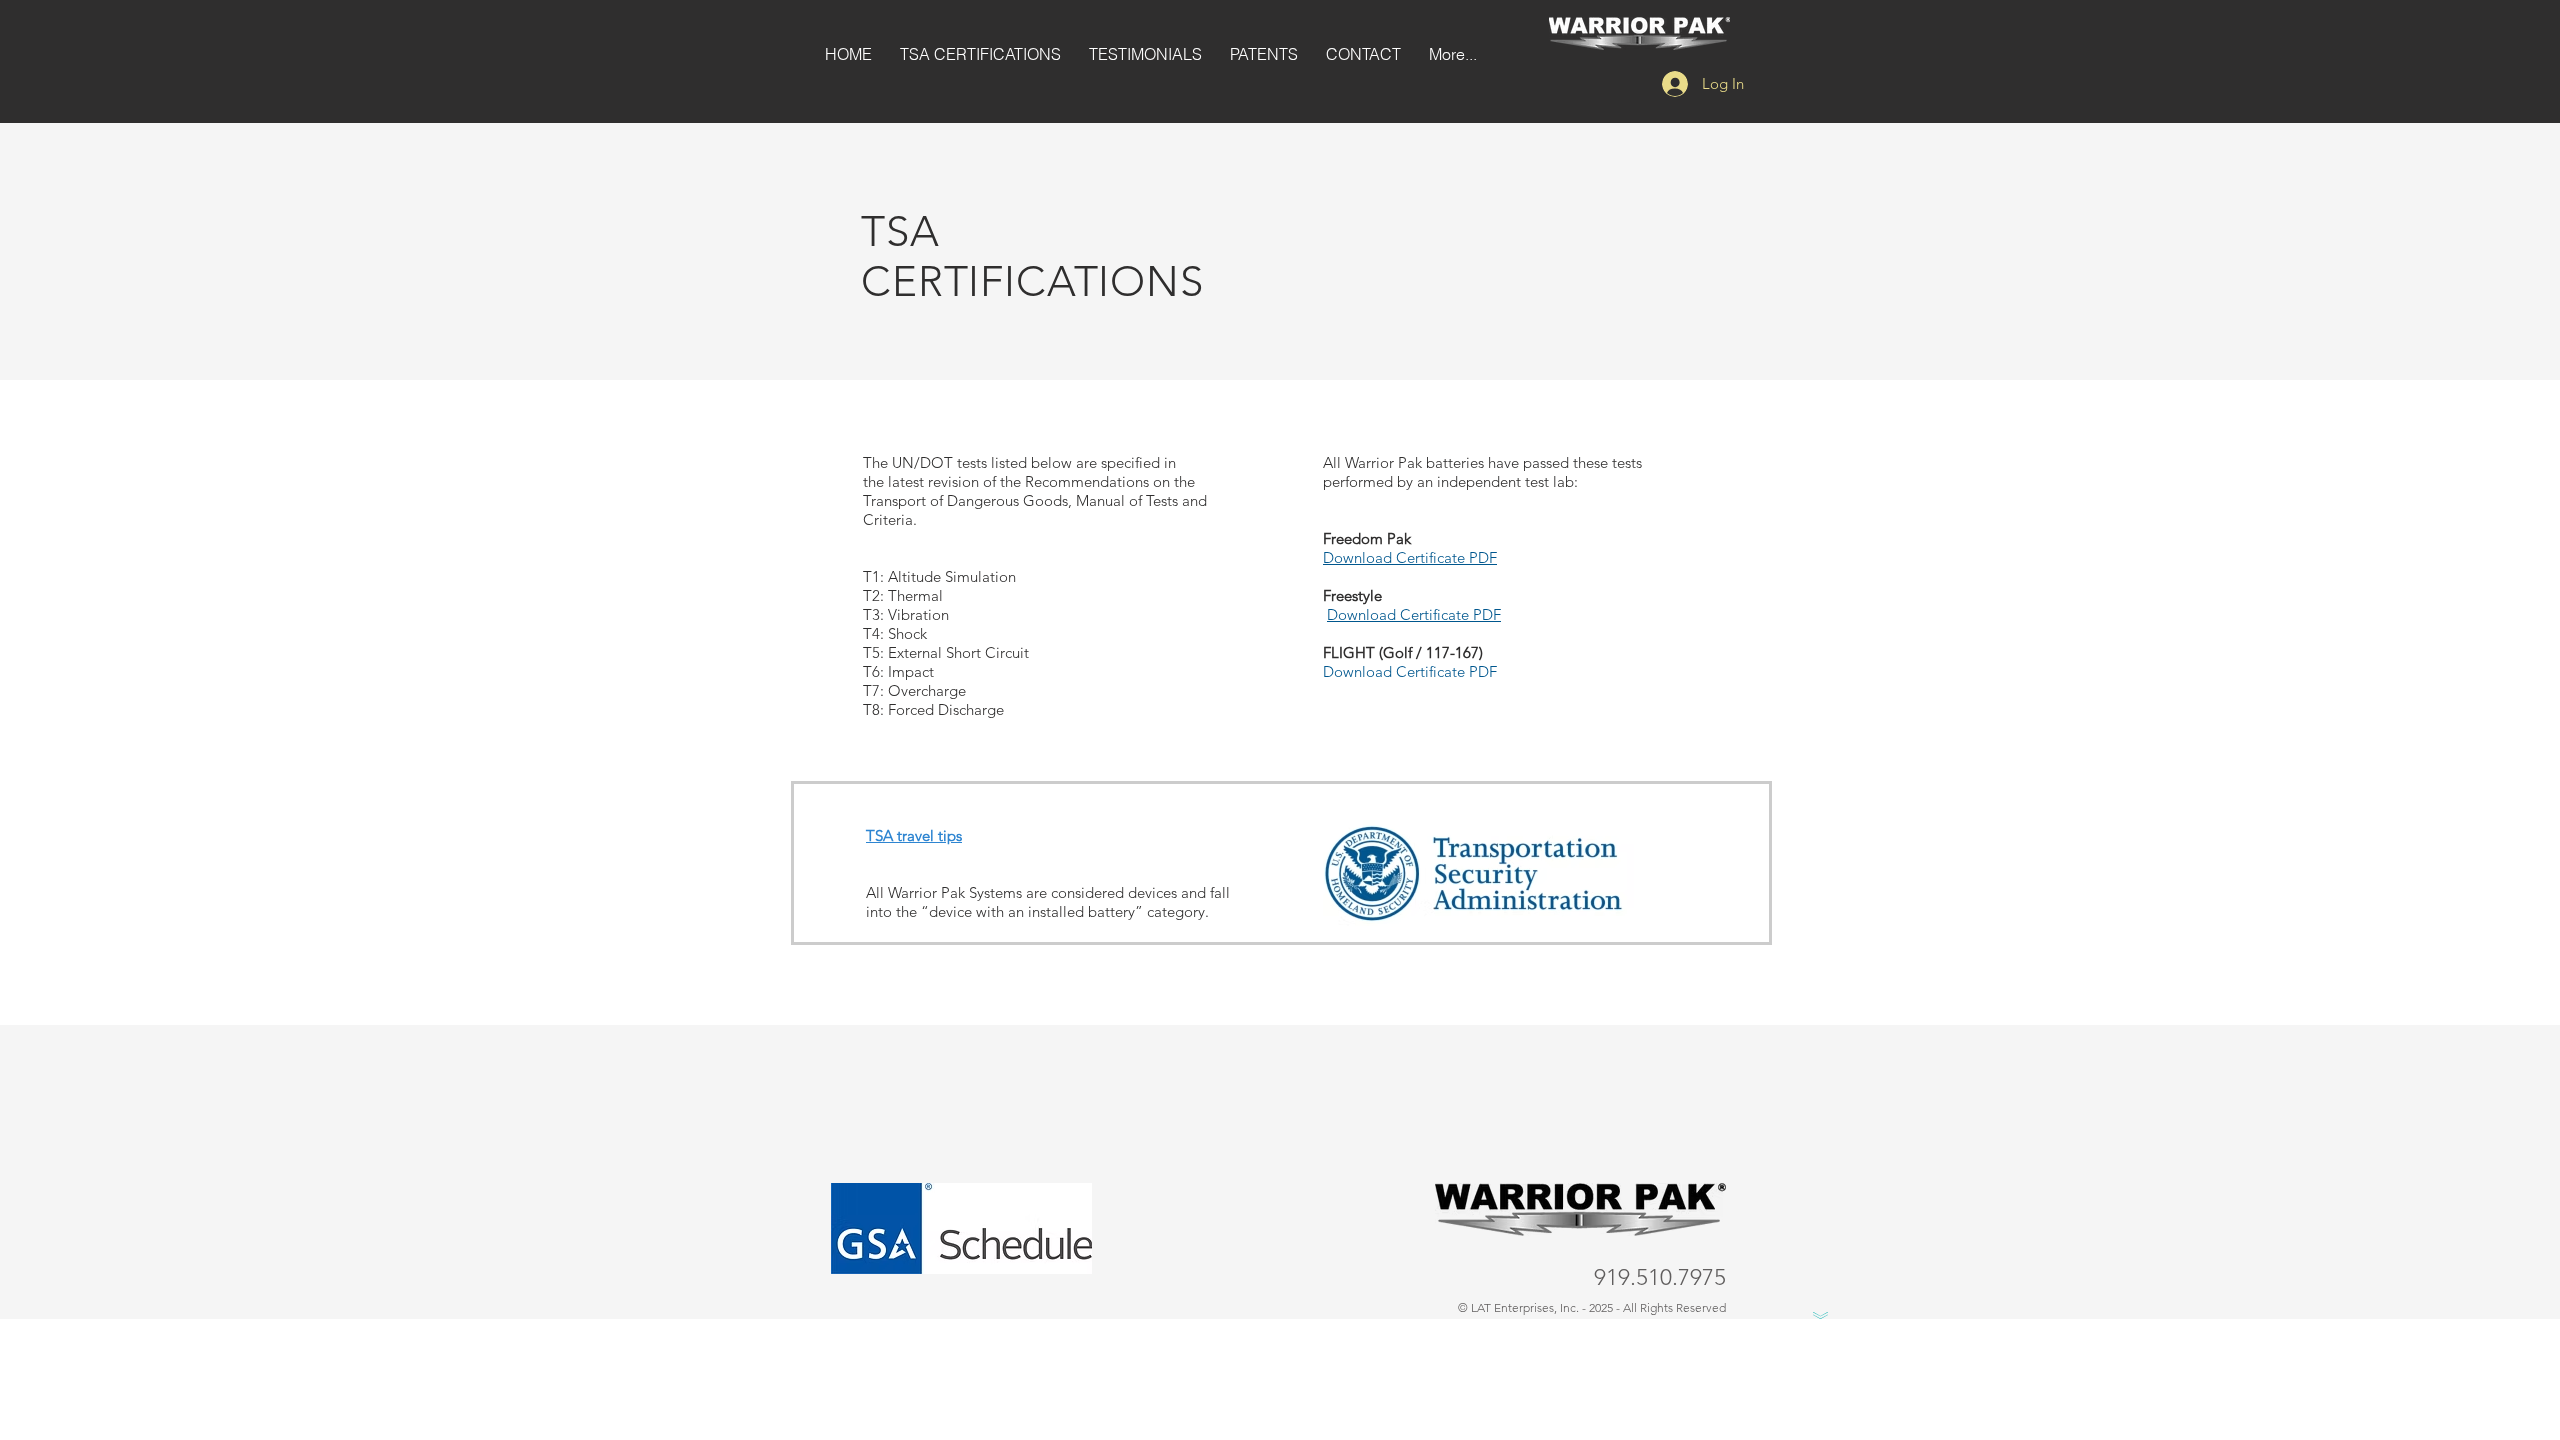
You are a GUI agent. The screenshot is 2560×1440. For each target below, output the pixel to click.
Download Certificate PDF (1410, 557)
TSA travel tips (914, 835)
